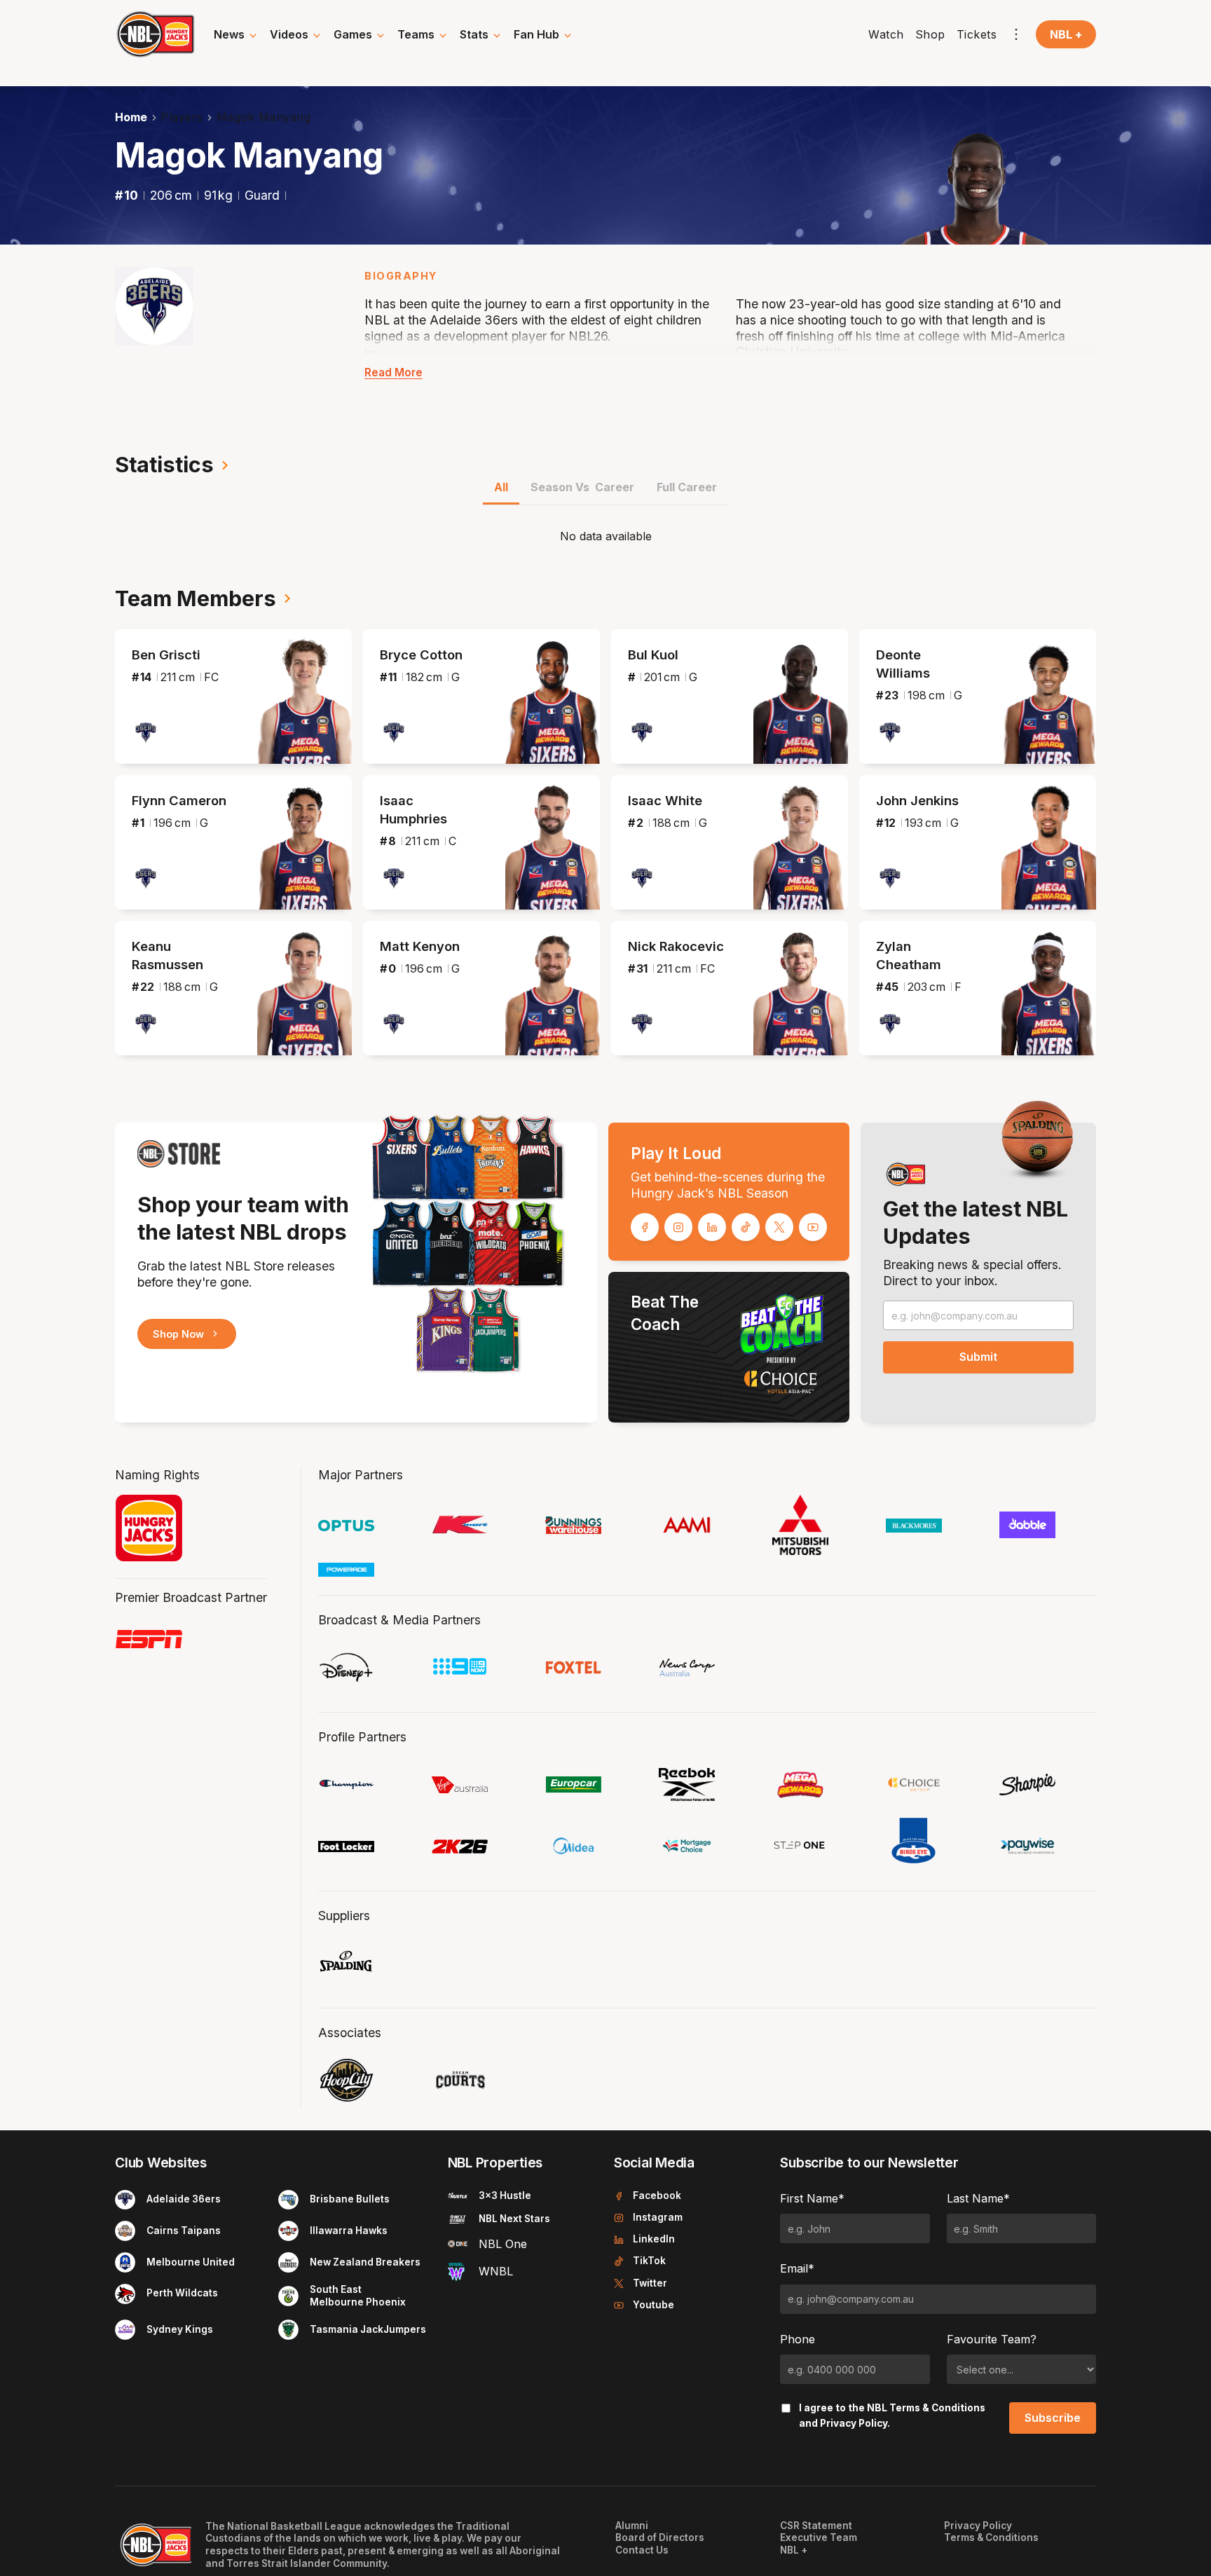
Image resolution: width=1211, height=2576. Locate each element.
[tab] (501, 492)
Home (131, 117)
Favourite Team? (992, 2339)
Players (182, 117)
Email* (797, 2268)
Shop (930, 34)
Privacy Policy (854, 2423)
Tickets (977, 34)
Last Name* (978, 2198)
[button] (236, 34)
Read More (394, 372)
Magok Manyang (264, 117)
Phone (798, 2339)
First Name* (812, 2198)
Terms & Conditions (937, 2408)
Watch (886, 34)
